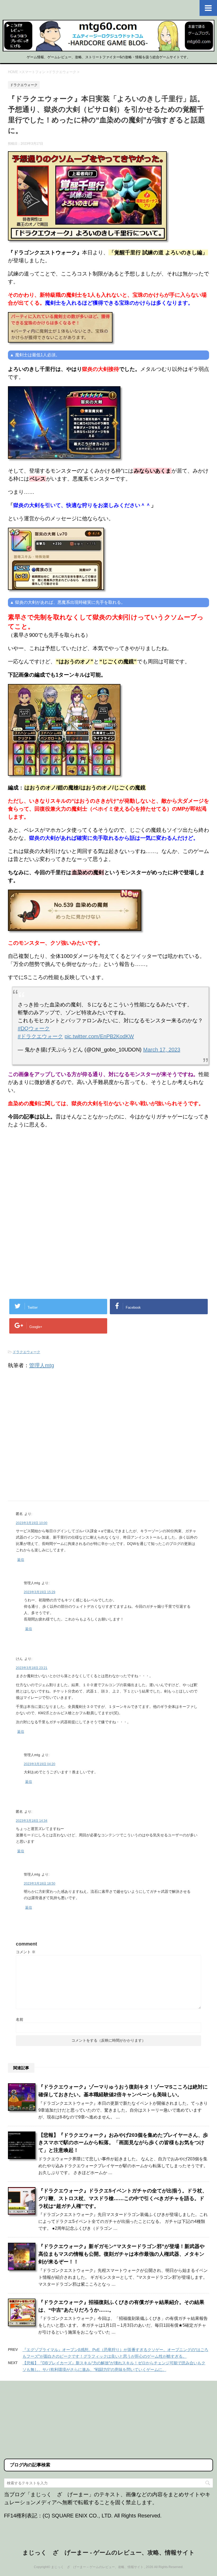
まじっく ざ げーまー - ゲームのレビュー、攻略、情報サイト (109, 2553)
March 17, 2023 (162, 1050)
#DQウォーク (34, 1028)
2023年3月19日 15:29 (40, 1592)
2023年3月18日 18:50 (40, 1884)
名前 (20, 2019)
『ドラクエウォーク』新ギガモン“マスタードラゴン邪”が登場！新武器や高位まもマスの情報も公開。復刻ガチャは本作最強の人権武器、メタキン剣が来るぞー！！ (121, 2254)
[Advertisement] (52, 1176)
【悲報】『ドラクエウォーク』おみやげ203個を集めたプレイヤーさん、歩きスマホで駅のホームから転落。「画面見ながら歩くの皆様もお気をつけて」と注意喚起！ (123, 2143)
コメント (26, 1952)
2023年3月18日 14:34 (32, 1821)
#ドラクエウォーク (40, 1036)
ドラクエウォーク (26, 1352)
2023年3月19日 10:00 (32, 1523)
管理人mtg (42, 1365)
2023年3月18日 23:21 (32, 1668)
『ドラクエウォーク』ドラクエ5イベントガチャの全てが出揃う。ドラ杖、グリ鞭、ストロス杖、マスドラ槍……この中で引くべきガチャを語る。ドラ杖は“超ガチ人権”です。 (123, 2198)
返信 (21, 1560)
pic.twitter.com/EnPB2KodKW (99, 1036)
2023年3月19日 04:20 (40, 1764)
